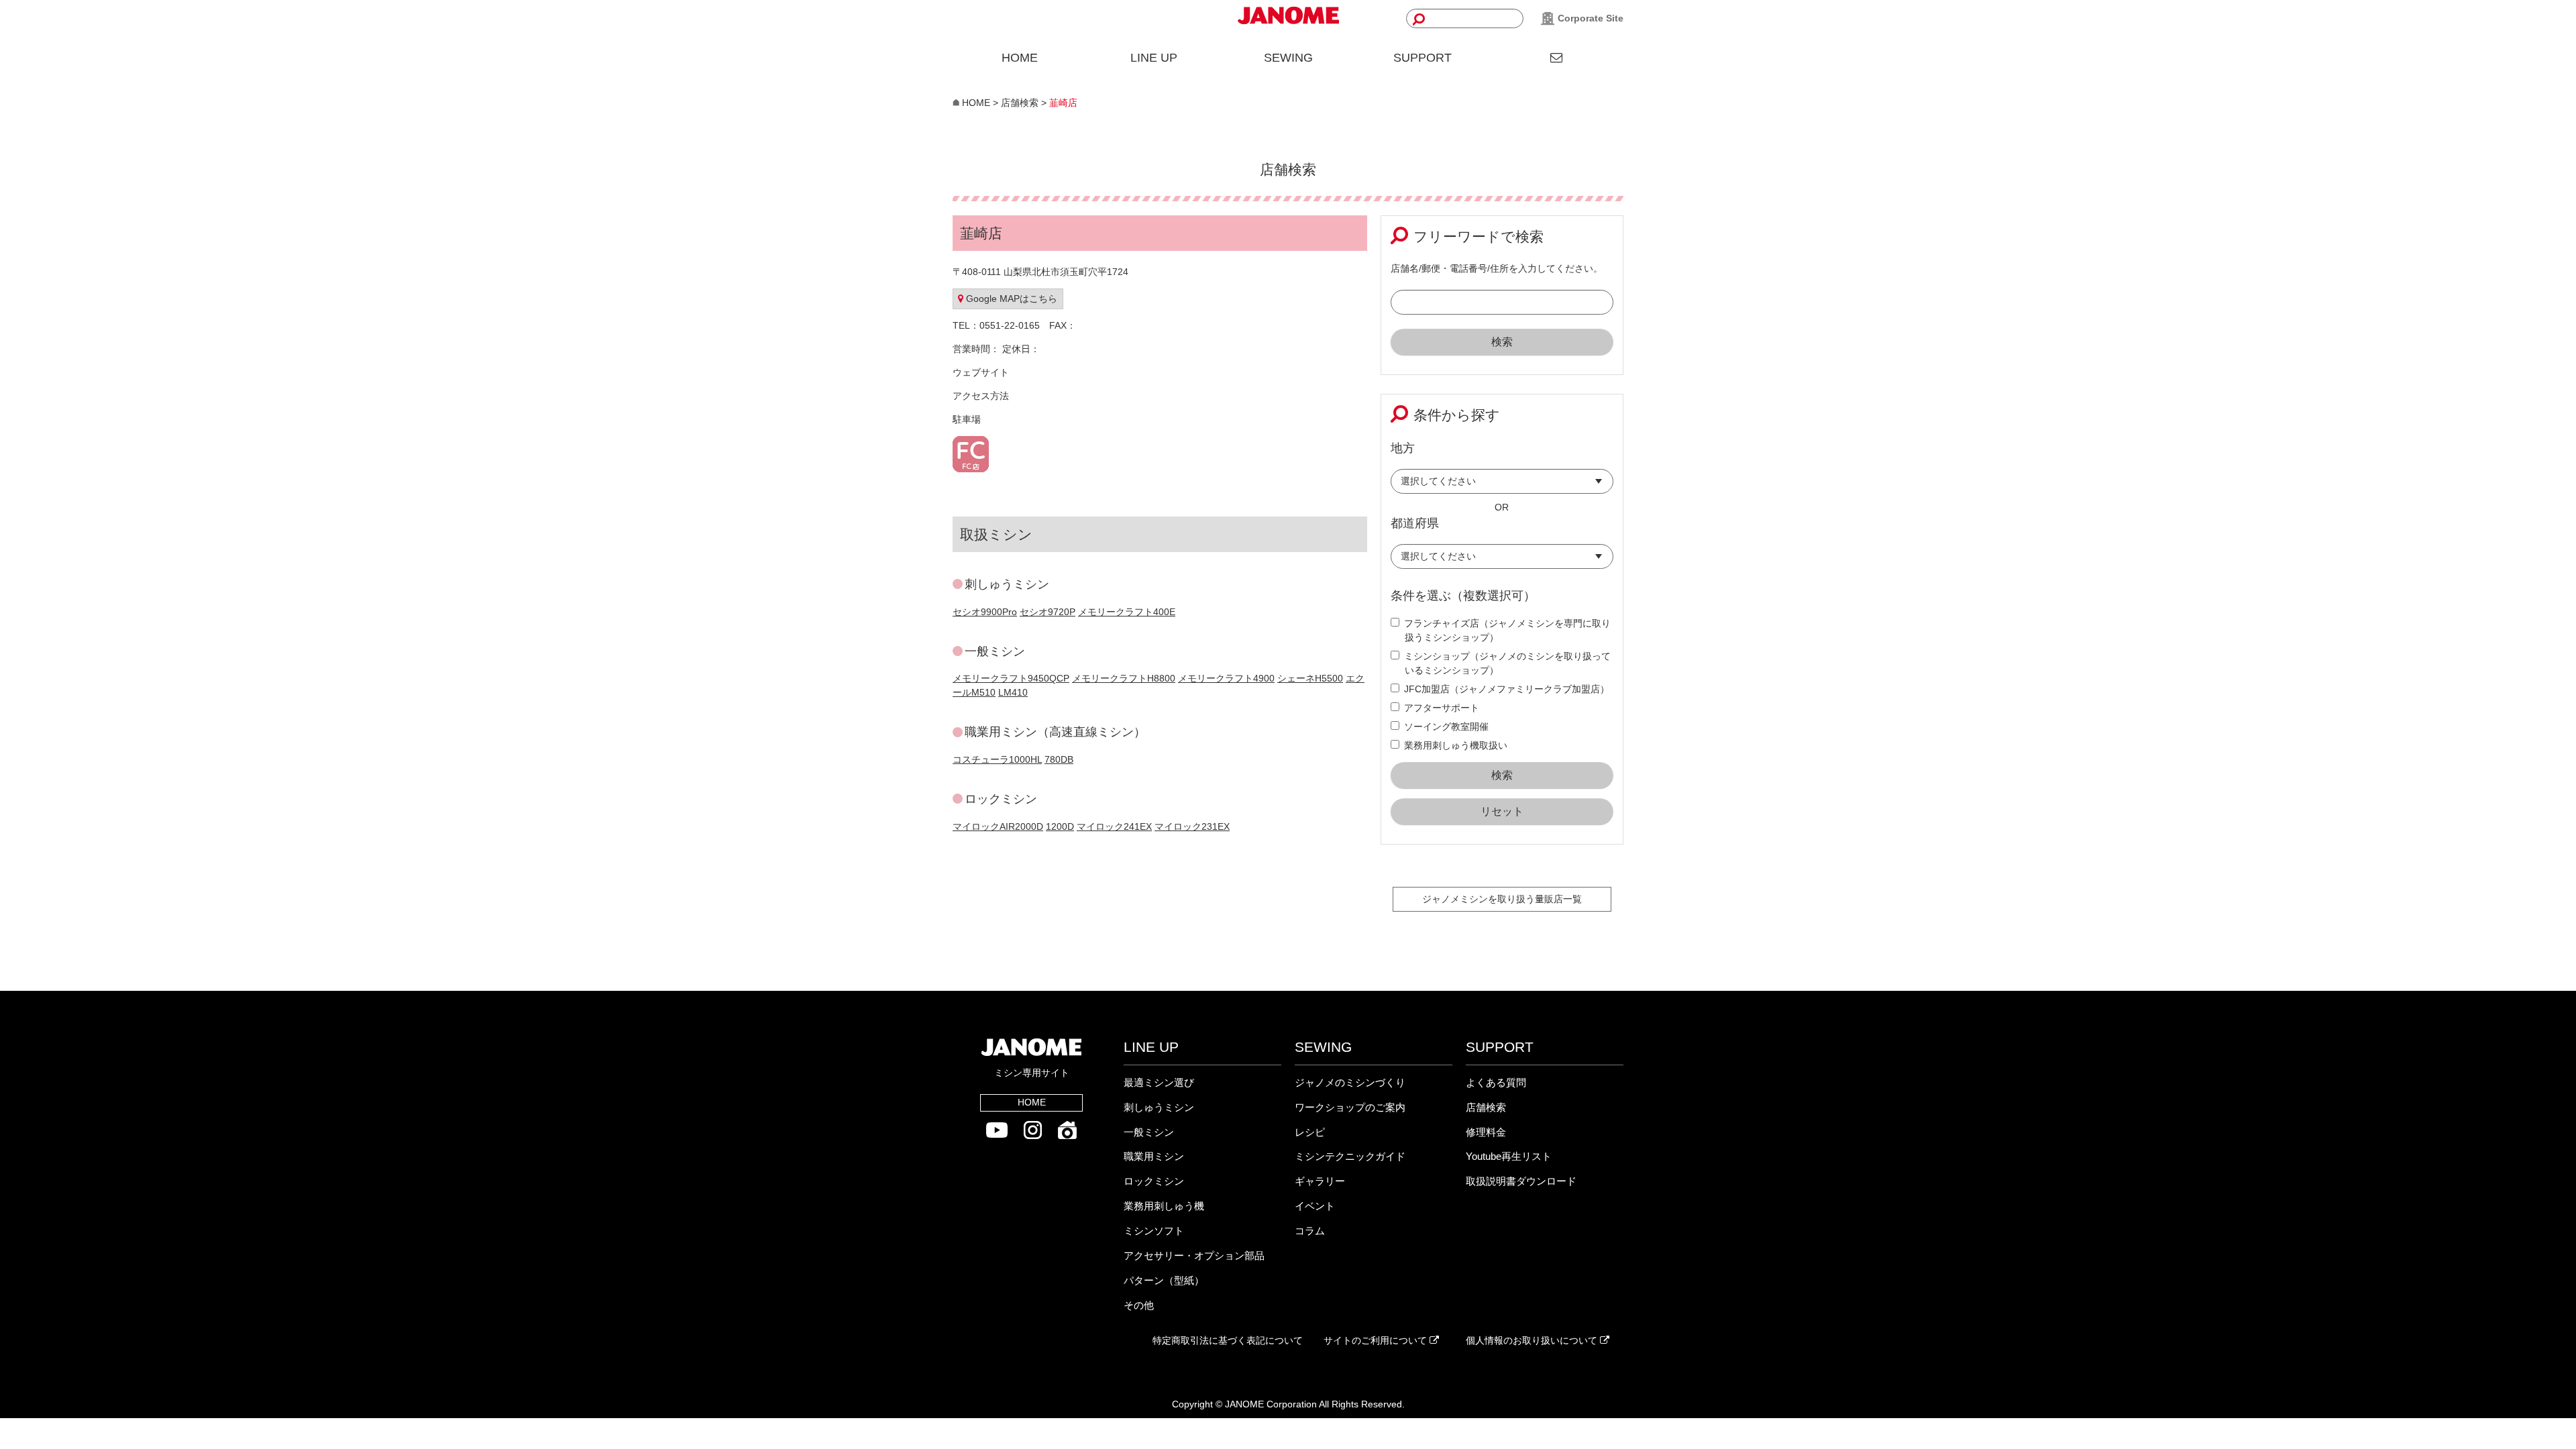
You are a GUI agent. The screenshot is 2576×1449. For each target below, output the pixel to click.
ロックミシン (1154, 1181)
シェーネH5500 (1310, 678)
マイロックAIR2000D (998, 826)
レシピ (1310, 1132)
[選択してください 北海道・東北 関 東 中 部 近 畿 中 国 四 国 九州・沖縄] (1502, 485)
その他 (1139, 1305)
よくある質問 (1496, 1082)
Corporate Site (1589, 18)
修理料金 (1486, 1132)
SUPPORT (1423, 58)
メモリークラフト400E (1127, 612)
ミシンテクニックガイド (1350, 1156)
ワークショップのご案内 (1350, 1107)
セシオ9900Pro (985, 612)
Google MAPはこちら (1010, 299)
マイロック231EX (1192, 826)
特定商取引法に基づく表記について (1228, 1340)
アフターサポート (1442, 708)
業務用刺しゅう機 (1164, 1206)
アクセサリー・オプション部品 (1194, 1255)
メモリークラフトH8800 (1124, 678)
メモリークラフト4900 (1226, 678)
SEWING (1288, 58)
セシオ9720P (1048, 612)
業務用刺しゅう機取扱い (1456, 745)
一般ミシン (1149, 1132)
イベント (1315, 1206)
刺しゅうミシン (1159, 1107)
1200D (1060, 826)
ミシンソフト (1154, 1231)
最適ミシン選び (1159, 1082)
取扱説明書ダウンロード (1521, 1181)
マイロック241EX (1114, 826)
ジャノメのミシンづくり (1350, 1082)
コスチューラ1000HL (997, 759)
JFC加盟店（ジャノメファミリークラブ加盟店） (1507, 689)
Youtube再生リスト (1509, 1156)
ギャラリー (1320, 1181)
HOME (1020, 58)
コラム (1310, 1231)
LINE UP (1154, 58)
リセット (1502, 811)
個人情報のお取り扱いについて (1533, 1340)
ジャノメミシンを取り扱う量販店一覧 (1502, 899)
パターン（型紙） (1164, 1280)
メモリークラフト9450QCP (1011, 678)
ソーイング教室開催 (1446, 727)
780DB (1059, 759)
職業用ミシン (1154, 1156)
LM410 (1013, 692)
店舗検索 (1486, 1107)
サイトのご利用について (1377, 1340)
